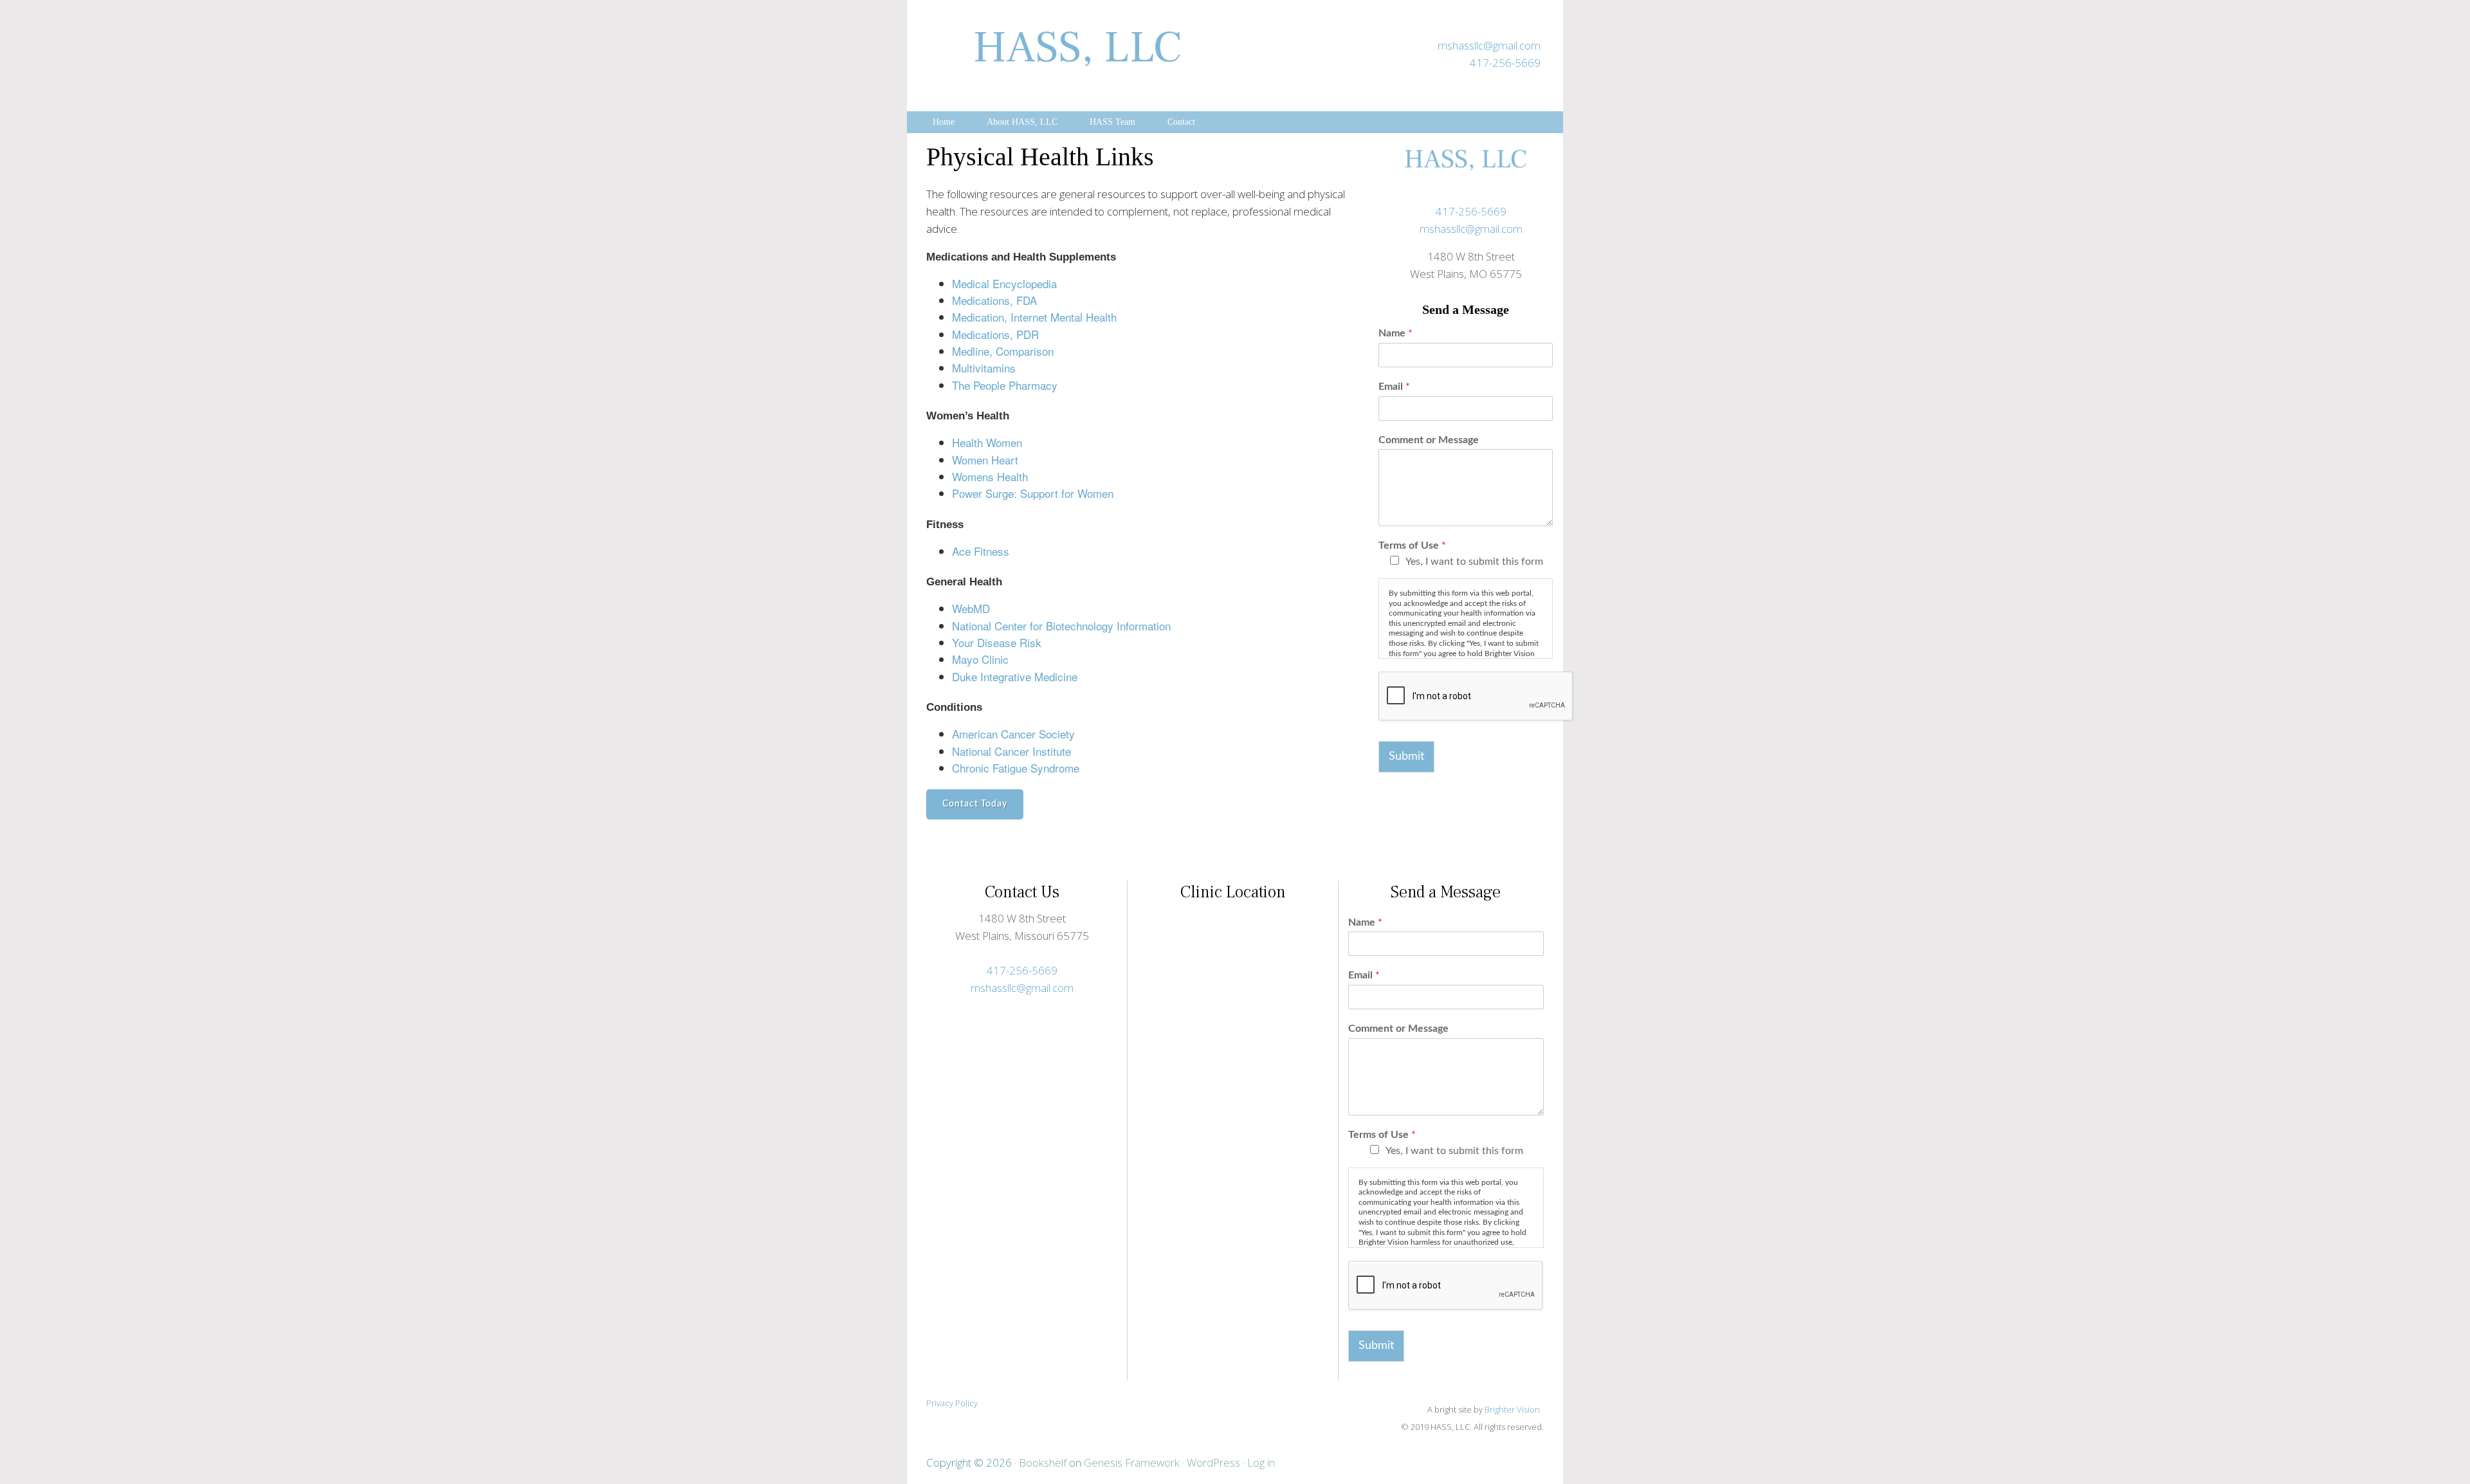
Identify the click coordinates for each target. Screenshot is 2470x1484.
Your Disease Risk (997, 642)
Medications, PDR (995, 334)
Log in (1261, 1462)
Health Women (987, 442)
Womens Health (990, 476)
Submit (1406, 756)
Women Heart (985, 460)
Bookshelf (1043, 1462)
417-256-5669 (1505, 63)
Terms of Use (1412, 545)
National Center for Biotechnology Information (1061, 626)
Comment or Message (1429, 440)
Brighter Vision (1513, 1409)
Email (1394, 387)
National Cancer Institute (1011, 751)
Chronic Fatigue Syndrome (1016, 768)
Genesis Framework (1132, 1462)
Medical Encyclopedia (1004, 283)
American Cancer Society (1013, 734)
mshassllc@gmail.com (1489, 45)
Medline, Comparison (1003, 351)
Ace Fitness (981, 551)
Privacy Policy (952, 1403)
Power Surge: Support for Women (1033, 493)
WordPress (1213, 1462)
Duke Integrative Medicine (1015, 676)
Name (1395, 333)
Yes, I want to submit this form (1474, 562)
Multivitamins (984, 368)
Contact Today (975, 804)
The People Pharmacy (1005, 385)
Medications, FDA (994, 300)
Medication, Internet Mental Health (1034, 317)
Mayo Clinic (980, 659)
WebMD (971, 608)
